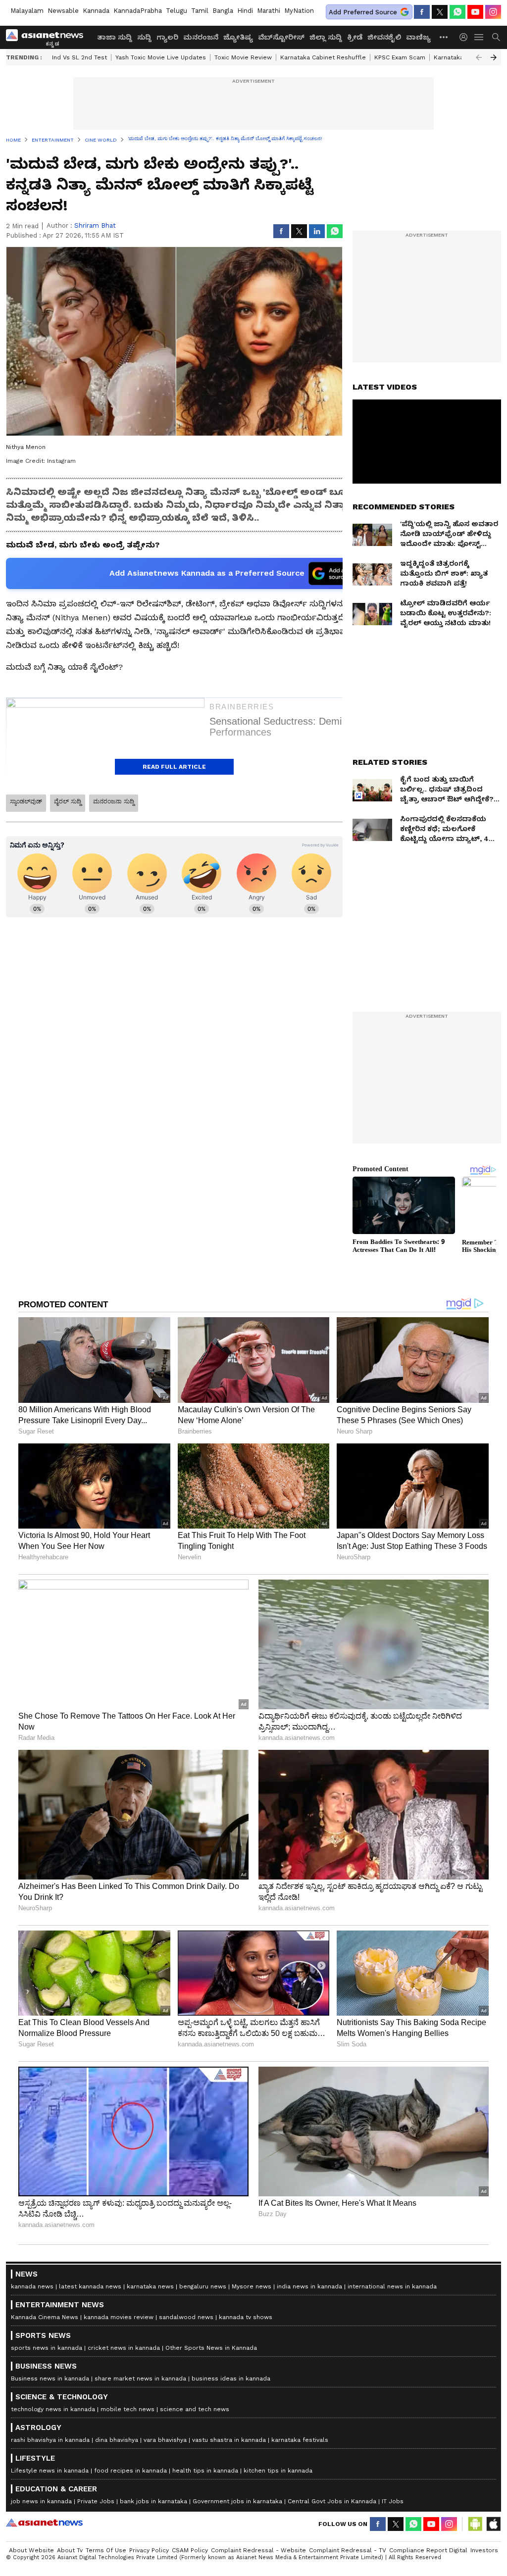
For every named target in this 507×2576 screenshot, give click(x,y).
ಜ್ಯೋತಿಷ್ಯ (238, 37)
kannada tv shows (246, 2317)
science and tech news (195, 2409)
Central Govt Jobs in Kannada (332, 2501)
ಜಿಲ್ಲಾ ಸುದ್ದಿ (326, 37)
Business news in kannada (50, 2378)
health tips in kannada (205, 2471)
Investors (484, 2550)
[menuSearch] (496, 37)
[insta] (493, 12)
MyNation (299, 11)
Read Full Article (174, 767)
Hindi (245, 11)
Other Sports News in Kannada (211, 2348)
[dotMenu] (444, 37)
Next (494, 57)
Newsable (63, 11)
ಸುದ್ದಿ (144, 37)
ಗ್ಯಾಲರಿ (167, 37)
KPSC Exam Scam (400, 57)
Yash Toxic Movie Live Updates (161, 57)
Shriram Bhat (95, 225)
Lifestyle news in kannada (50, 2471)
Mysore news (252, 2286)
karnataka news (150, 2286)
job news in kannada (41, 2501)
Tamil (200, 11)
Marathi (269, 11)
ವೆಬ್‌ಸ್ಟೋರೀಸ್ (281, 37)
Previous (479, 57)
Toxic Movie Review (243, 57)
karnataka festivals (300, 2440)
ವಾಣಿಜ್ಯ (418, 37)
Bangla (223, 11)
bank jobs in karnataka (153, 2501)
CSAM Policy (190, 2550)
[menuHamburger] (479, 37)
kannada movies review (119, 2317)
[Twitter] (440, 12)
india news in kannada (309, 2286)
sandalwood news (186, 2317)
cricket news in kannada (124, 2348)
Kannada (96, 11)
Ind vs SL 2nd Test (79, 57)
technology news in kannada (53, 2409)
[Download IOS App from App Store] (493, 2524)
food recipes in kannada (130, 2471)
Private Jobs (96, 2501)
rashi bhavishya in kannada (50, 2440)
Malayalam (27, 11)
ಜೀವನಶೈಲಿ (384, 37)
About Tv (70, 2550)
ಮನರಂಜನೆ (201, 37)
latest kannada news (90, 2286)
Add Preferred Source (363, 12)
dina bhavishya (117, 2440)
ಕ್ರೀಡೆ (355, 37)
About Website (31, 2550)
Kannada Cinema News (45, 2317)
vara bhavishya (165, 2440)
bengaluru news (203, 2286)
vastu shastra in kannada (229, 2440)
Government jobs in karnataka (237, 2501)
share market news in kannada (140, 2378)
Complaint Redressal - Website (258, 2550)
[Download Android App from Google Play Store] (475, 2524)
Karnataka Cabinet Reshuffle (323, 57)
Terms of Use (106, 2550)
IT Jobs (393, 2501)
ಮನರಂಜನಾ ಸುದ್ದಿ (114, 801)
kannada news (32, 2286)
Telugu (177, 11)
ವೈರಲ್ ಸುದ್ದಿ (68, 801)
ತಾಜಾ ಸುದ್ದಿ (115, 37)
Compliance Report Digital (428, 2550)
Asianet (44, 2523)
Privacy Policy (149, 2550)
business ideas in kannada (231, 2378)
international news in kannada (392, 2286)
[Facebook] (422, 12)
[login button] (466, 37)
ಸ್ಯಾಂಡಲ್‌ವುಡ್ (26, 801)
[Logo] (48, 37)
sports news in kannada (47, 2348)
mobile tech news (127, 2409)
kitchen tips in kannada (278, 2471)
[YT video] (475, 12)
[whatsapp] (457, 12)
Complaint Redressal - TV (348, 2550)
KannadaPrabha (138, 11)
